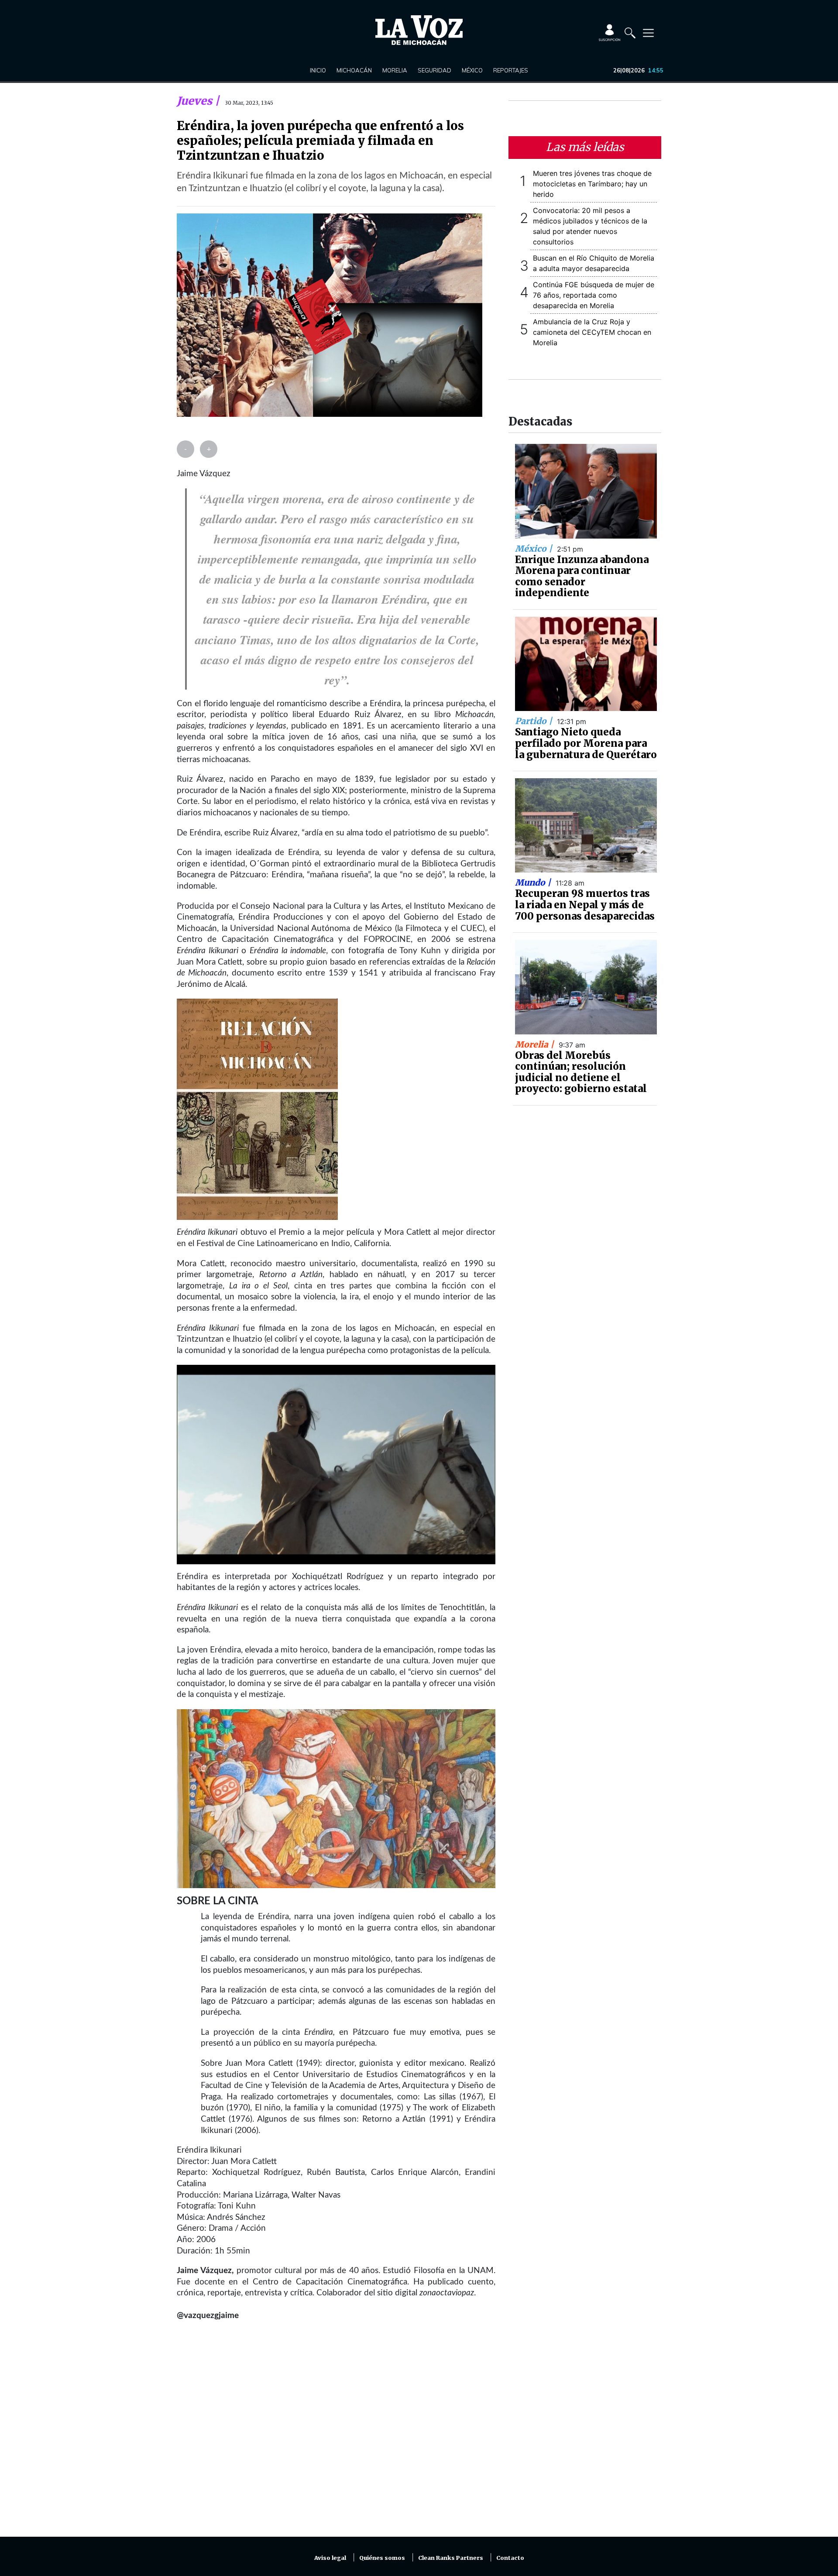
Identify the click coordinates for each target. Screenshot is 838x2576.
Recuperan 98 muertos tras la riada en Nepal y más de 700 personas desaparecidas (585, 905)
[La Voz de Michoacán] (419, 30)
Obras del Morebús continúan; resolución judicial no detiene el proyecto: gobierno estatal (581, 1072)
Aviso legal (330, 2558)
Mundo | (534, 883)
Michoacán (354, 70)
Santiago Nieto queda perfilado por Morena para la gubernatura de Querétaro (586, 743)
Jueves (196, 101)
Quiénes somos (382, 2558)
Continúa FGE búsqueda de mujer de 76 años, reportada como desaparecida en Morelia (594, 295)
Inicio (318, 70)
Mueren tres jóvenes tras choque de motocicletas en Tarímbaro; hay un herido (592, 184)
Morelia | (536, 1044)
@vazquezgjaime (208, 2316)
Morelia (395, 70)
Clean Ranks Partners (451, 2558)
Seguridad (434, 70)
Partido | (535, 721)
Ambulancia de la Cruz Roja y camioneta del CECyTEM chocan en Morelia (592, 332)
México (472, 70)
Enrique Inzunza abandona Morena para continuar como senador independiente (582, 576)
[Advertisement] (336, 2434)
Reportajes (511, 70)
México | (535, 549)
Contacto (510, 2558)
